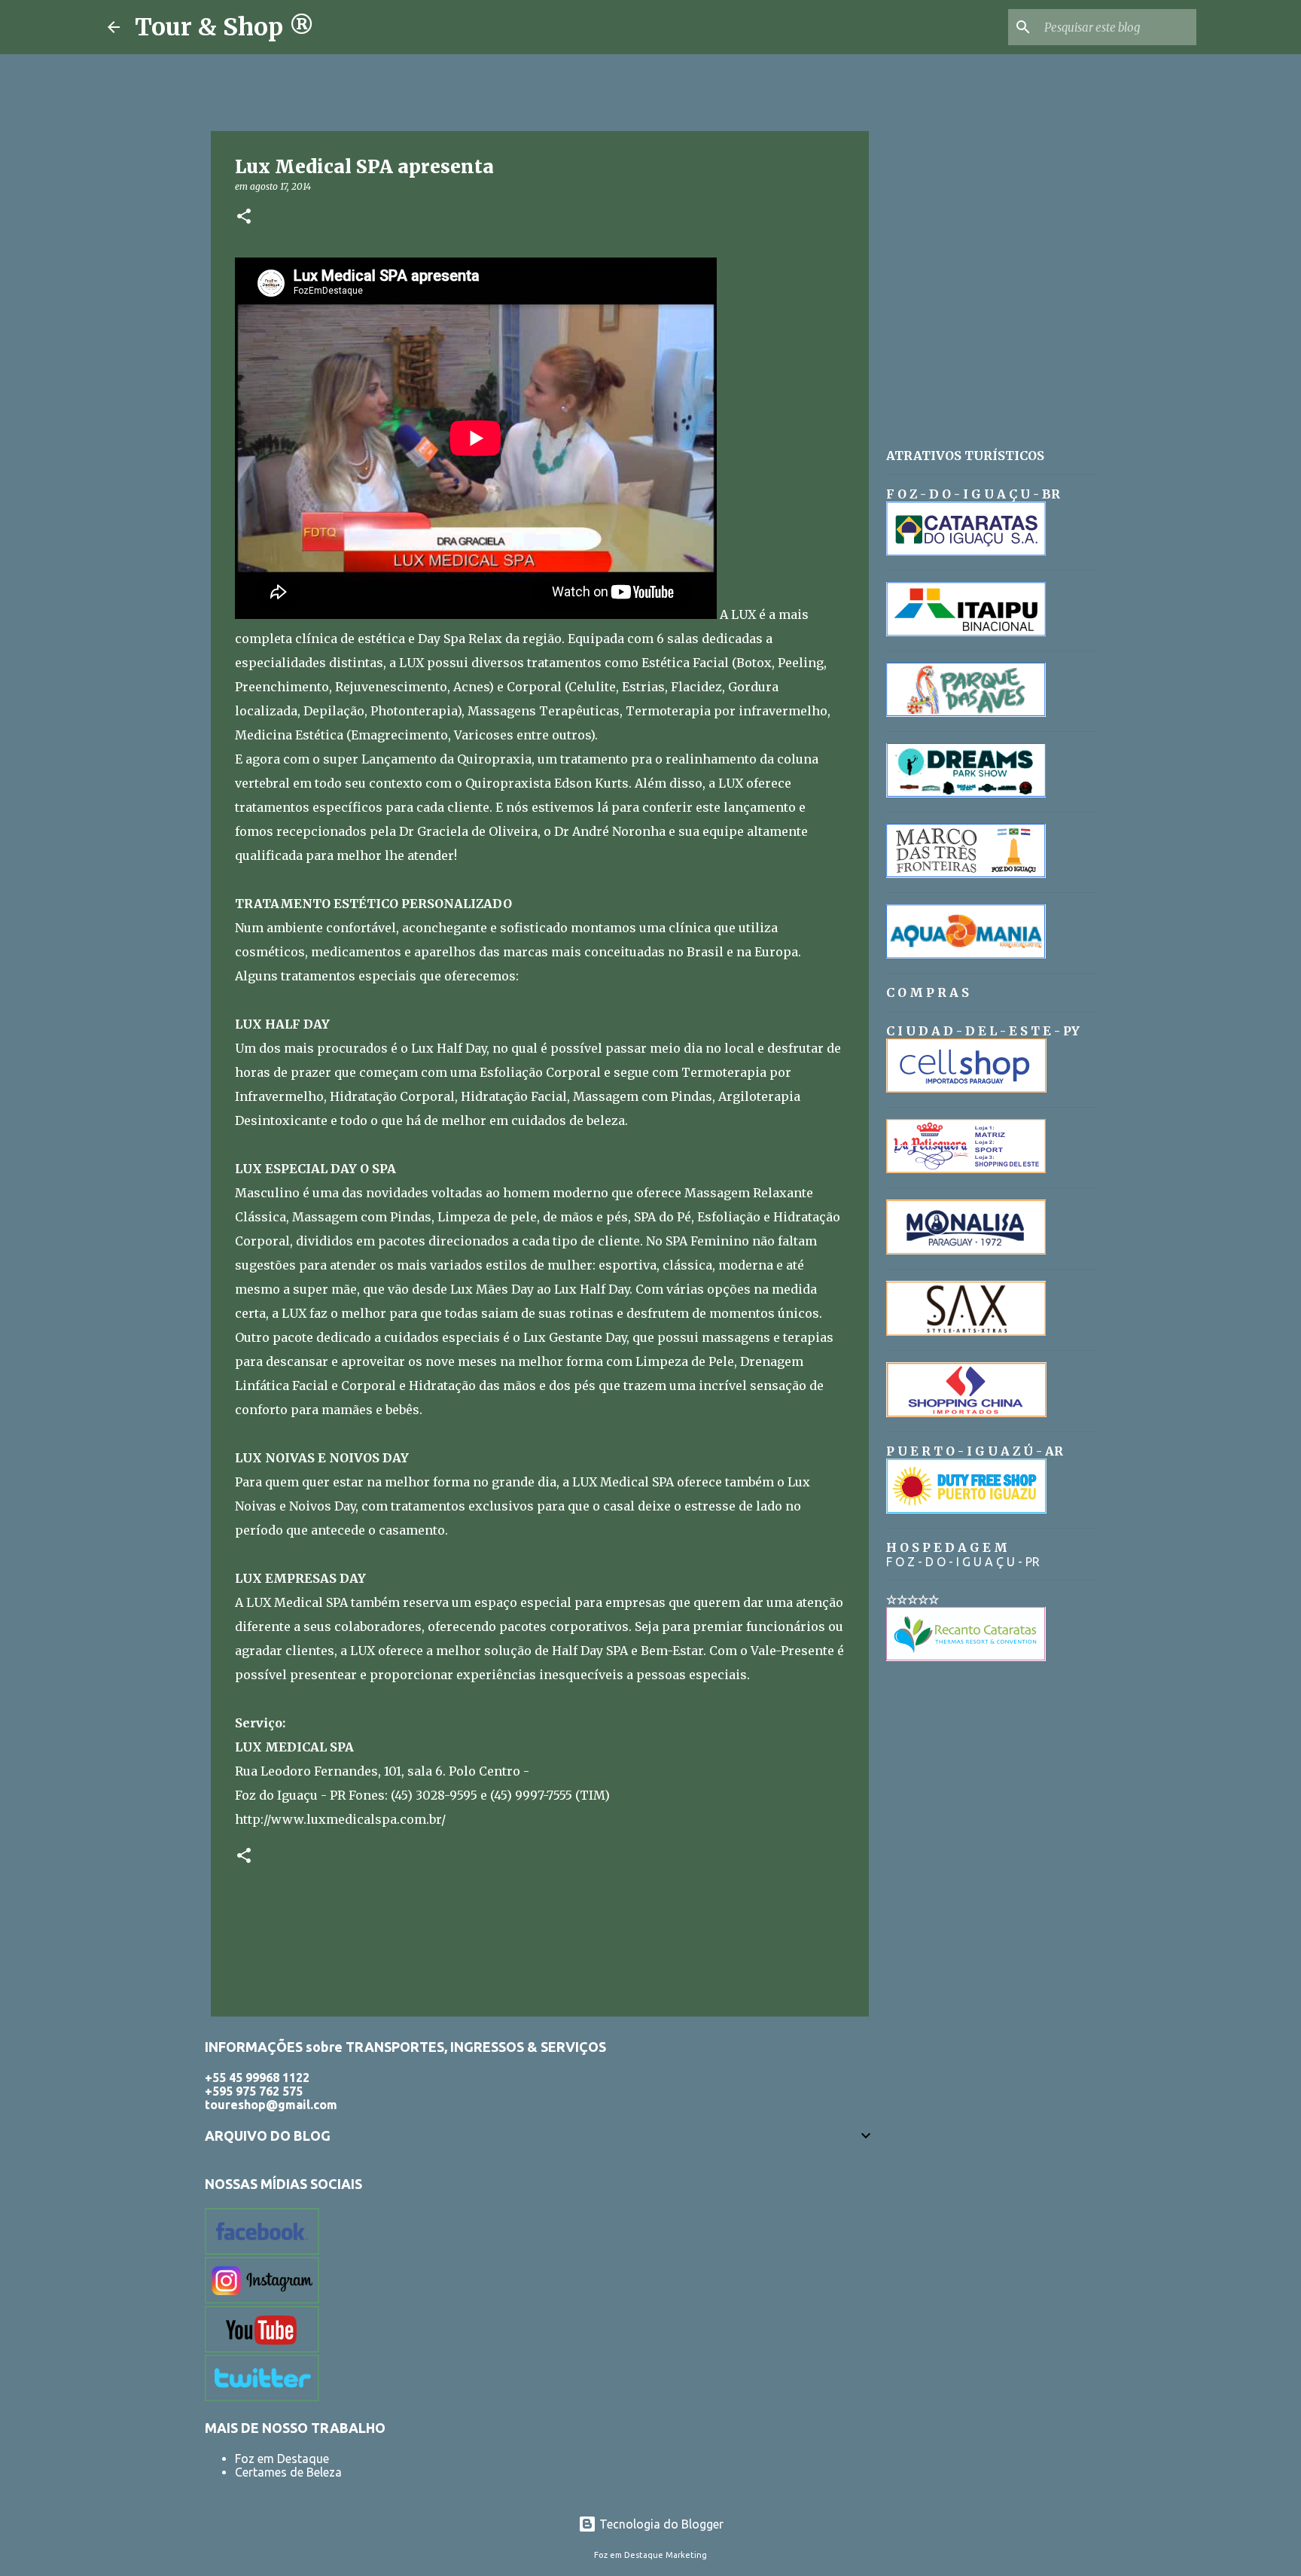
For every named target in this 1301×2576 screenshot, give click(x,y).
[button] (244, 217)
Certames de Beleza (288, 2472)
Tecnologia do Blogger (660, 2524)
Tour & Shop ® (224, 27)
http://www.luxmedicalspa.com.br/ (340, 1819)
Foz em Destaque (282, 2459)
